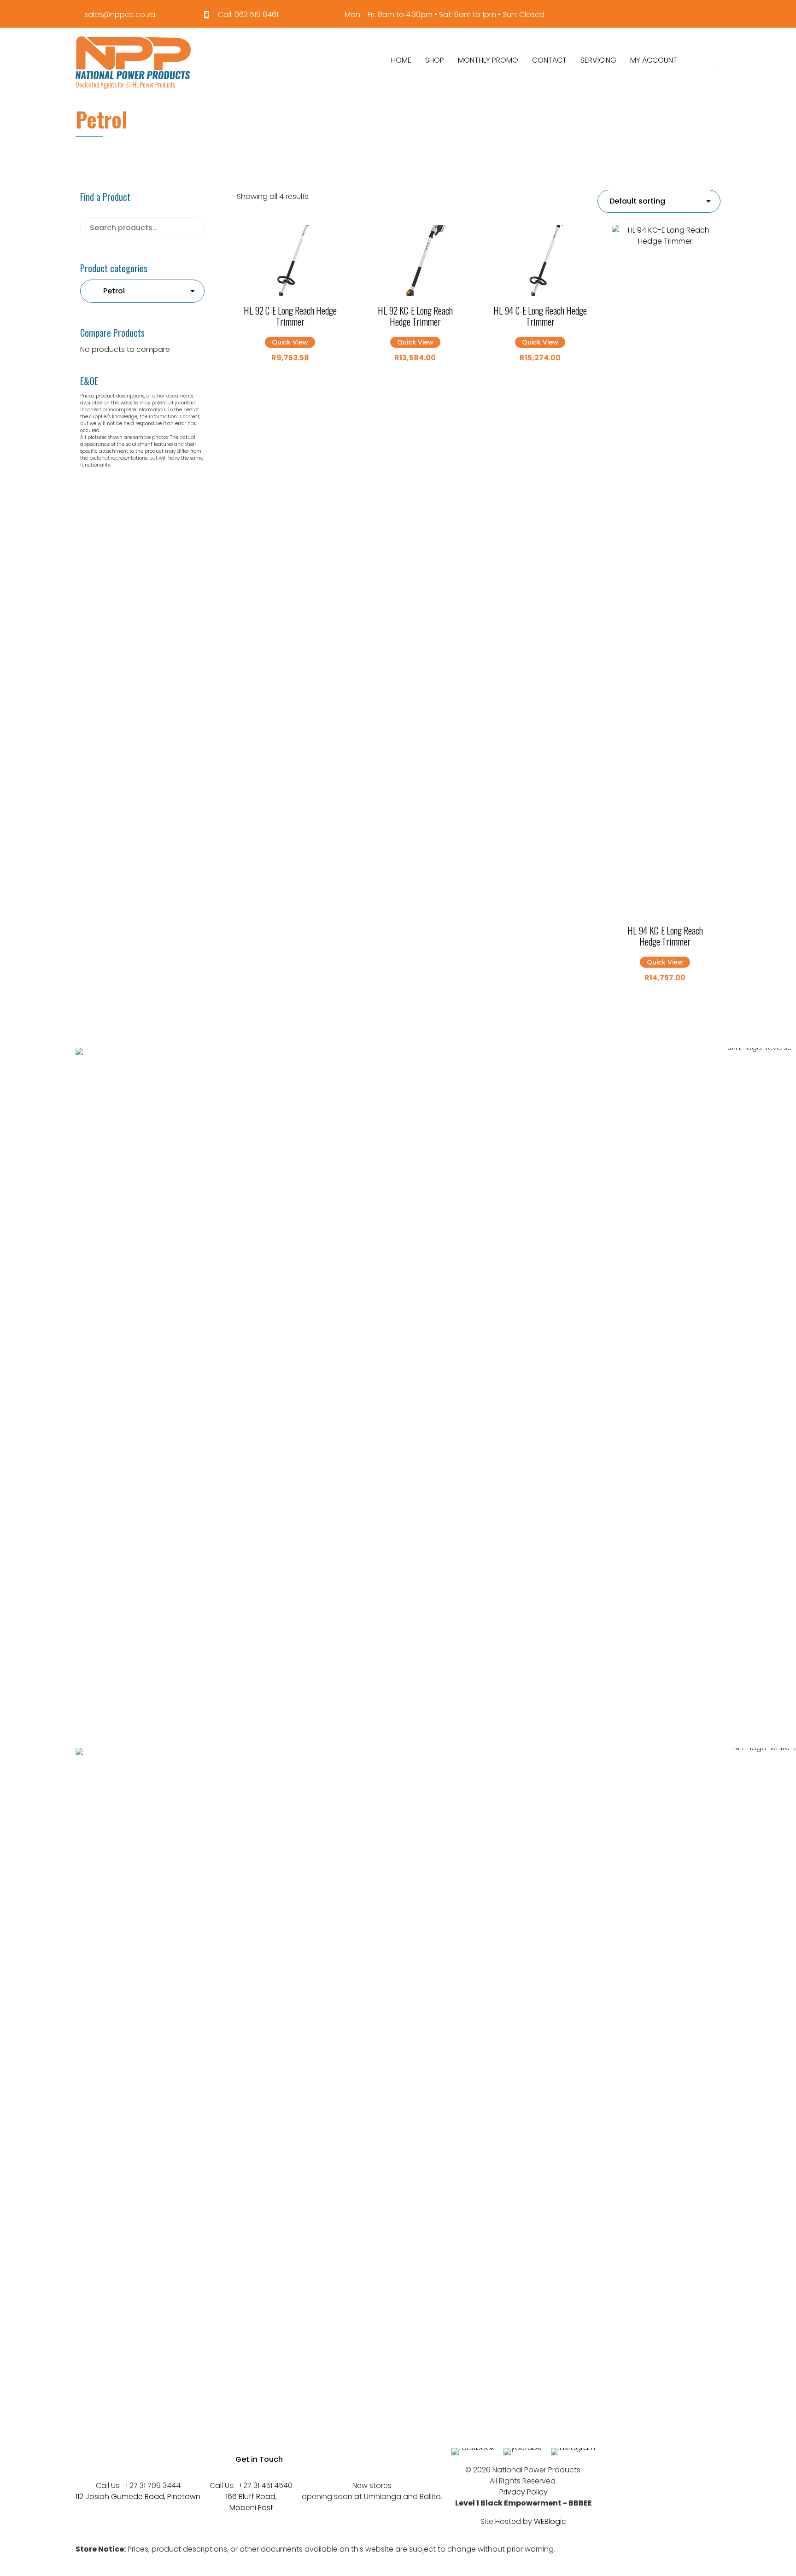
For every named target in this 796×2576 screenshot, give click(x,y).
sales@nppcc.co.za (120, 15)
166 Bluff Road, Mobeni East (251, 2502)
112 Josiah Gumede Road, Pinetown (138, 2497)
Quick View (290, 342)
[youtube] (523, 2448)
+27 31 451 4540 (265, 2485)
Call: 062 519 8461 (248, 15)
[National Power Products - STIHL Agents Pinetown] (133, 58)
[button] (259, 2459)
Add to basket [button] (290, 293)
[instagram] (573, 2448)
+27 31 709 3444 (152, 2485)
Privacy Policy (524, 2492)
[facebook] (473, 2448)
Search (191, 228)
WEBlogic (550, 2521)
